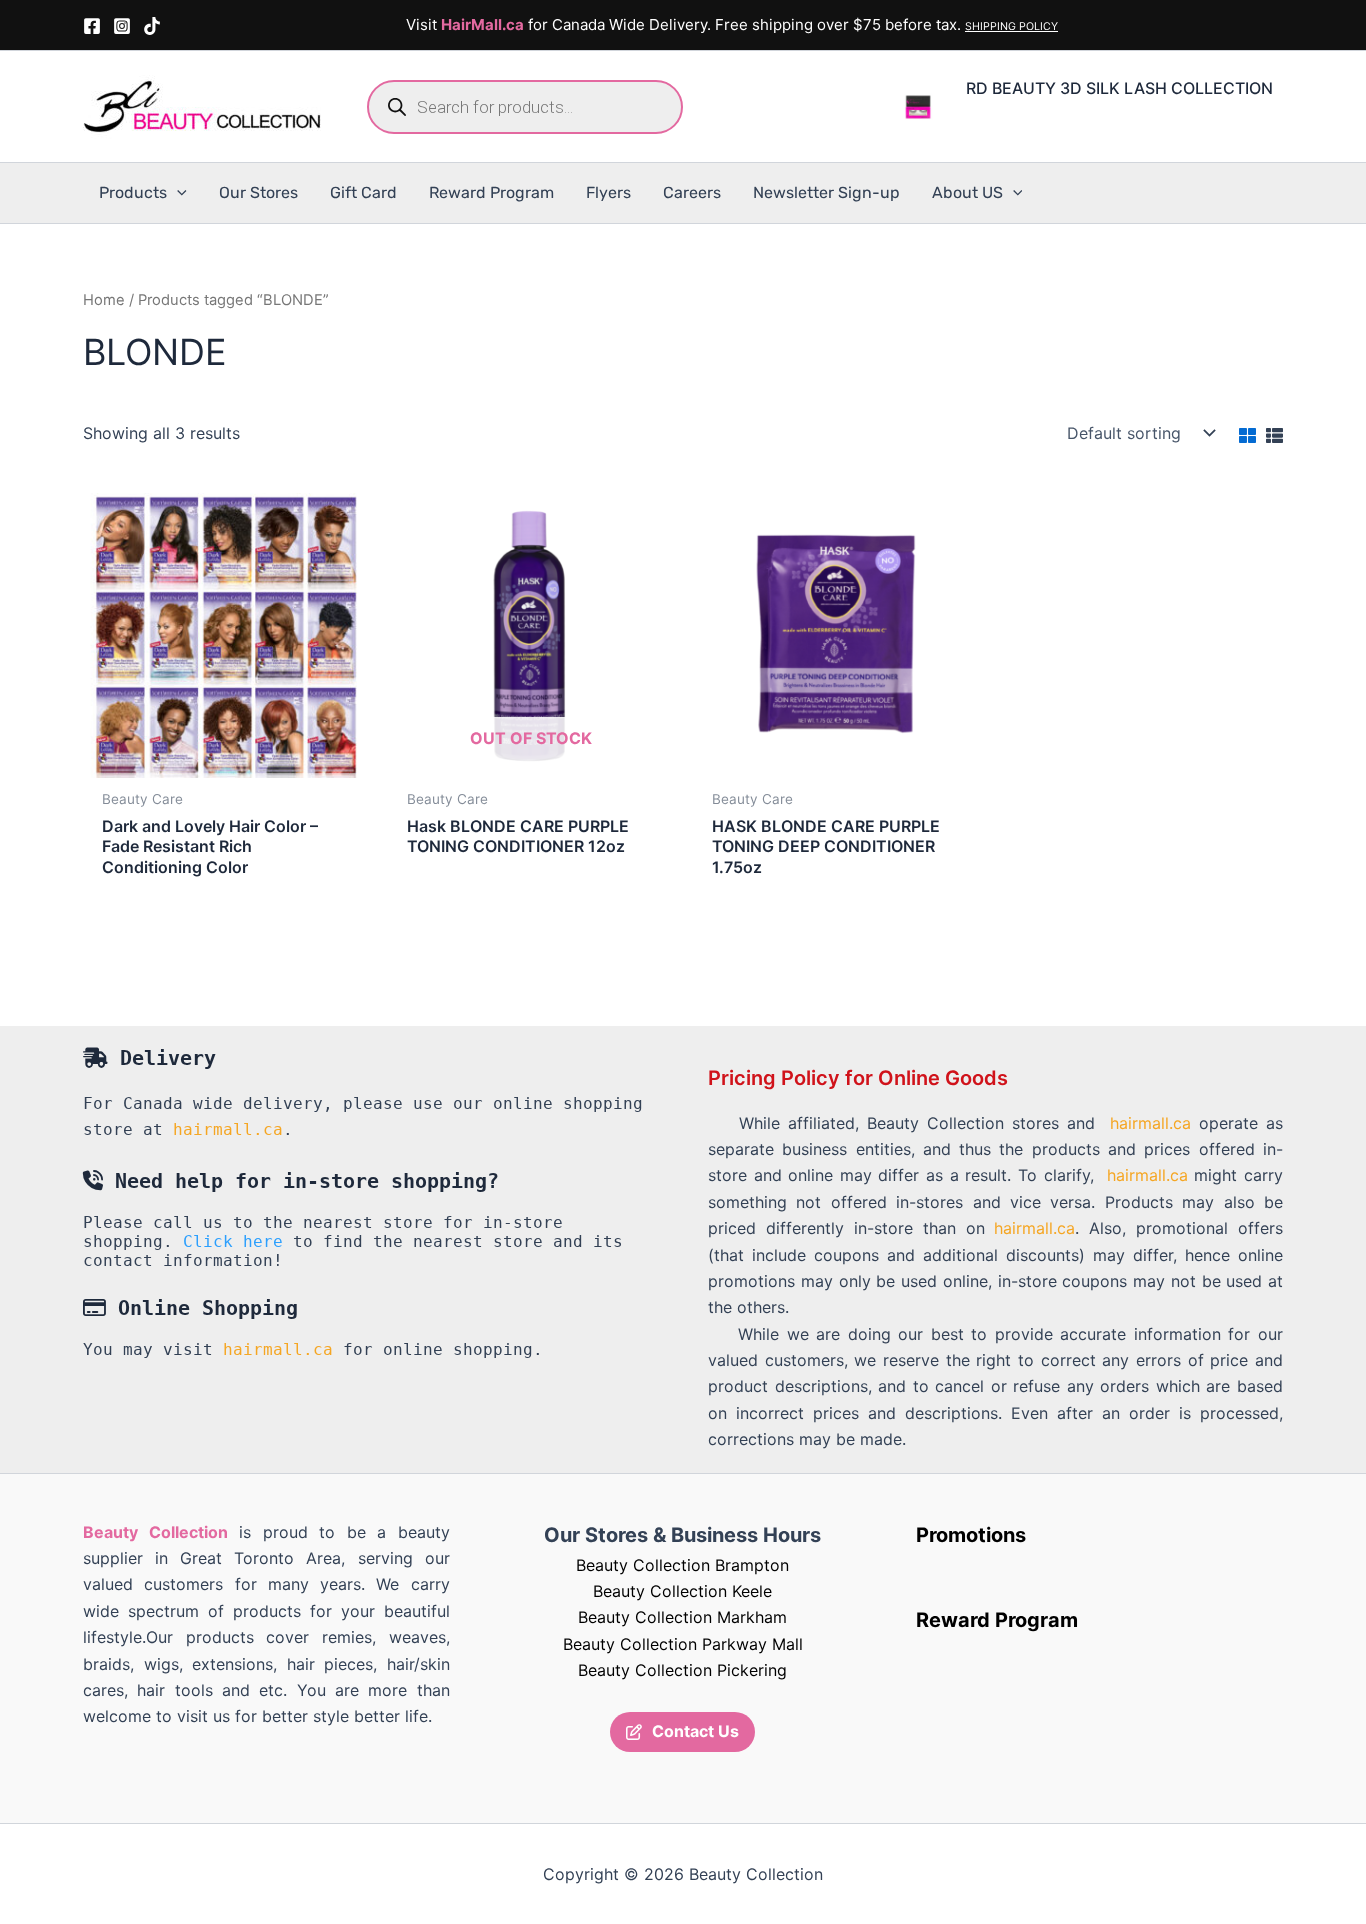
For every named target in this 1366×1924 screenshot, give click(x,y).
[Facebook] (92, 26)
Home (104, 300)
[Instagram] (122, 26)
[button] (177, 193)
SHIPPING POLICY (1011, 26)
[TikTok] (152, 26)
